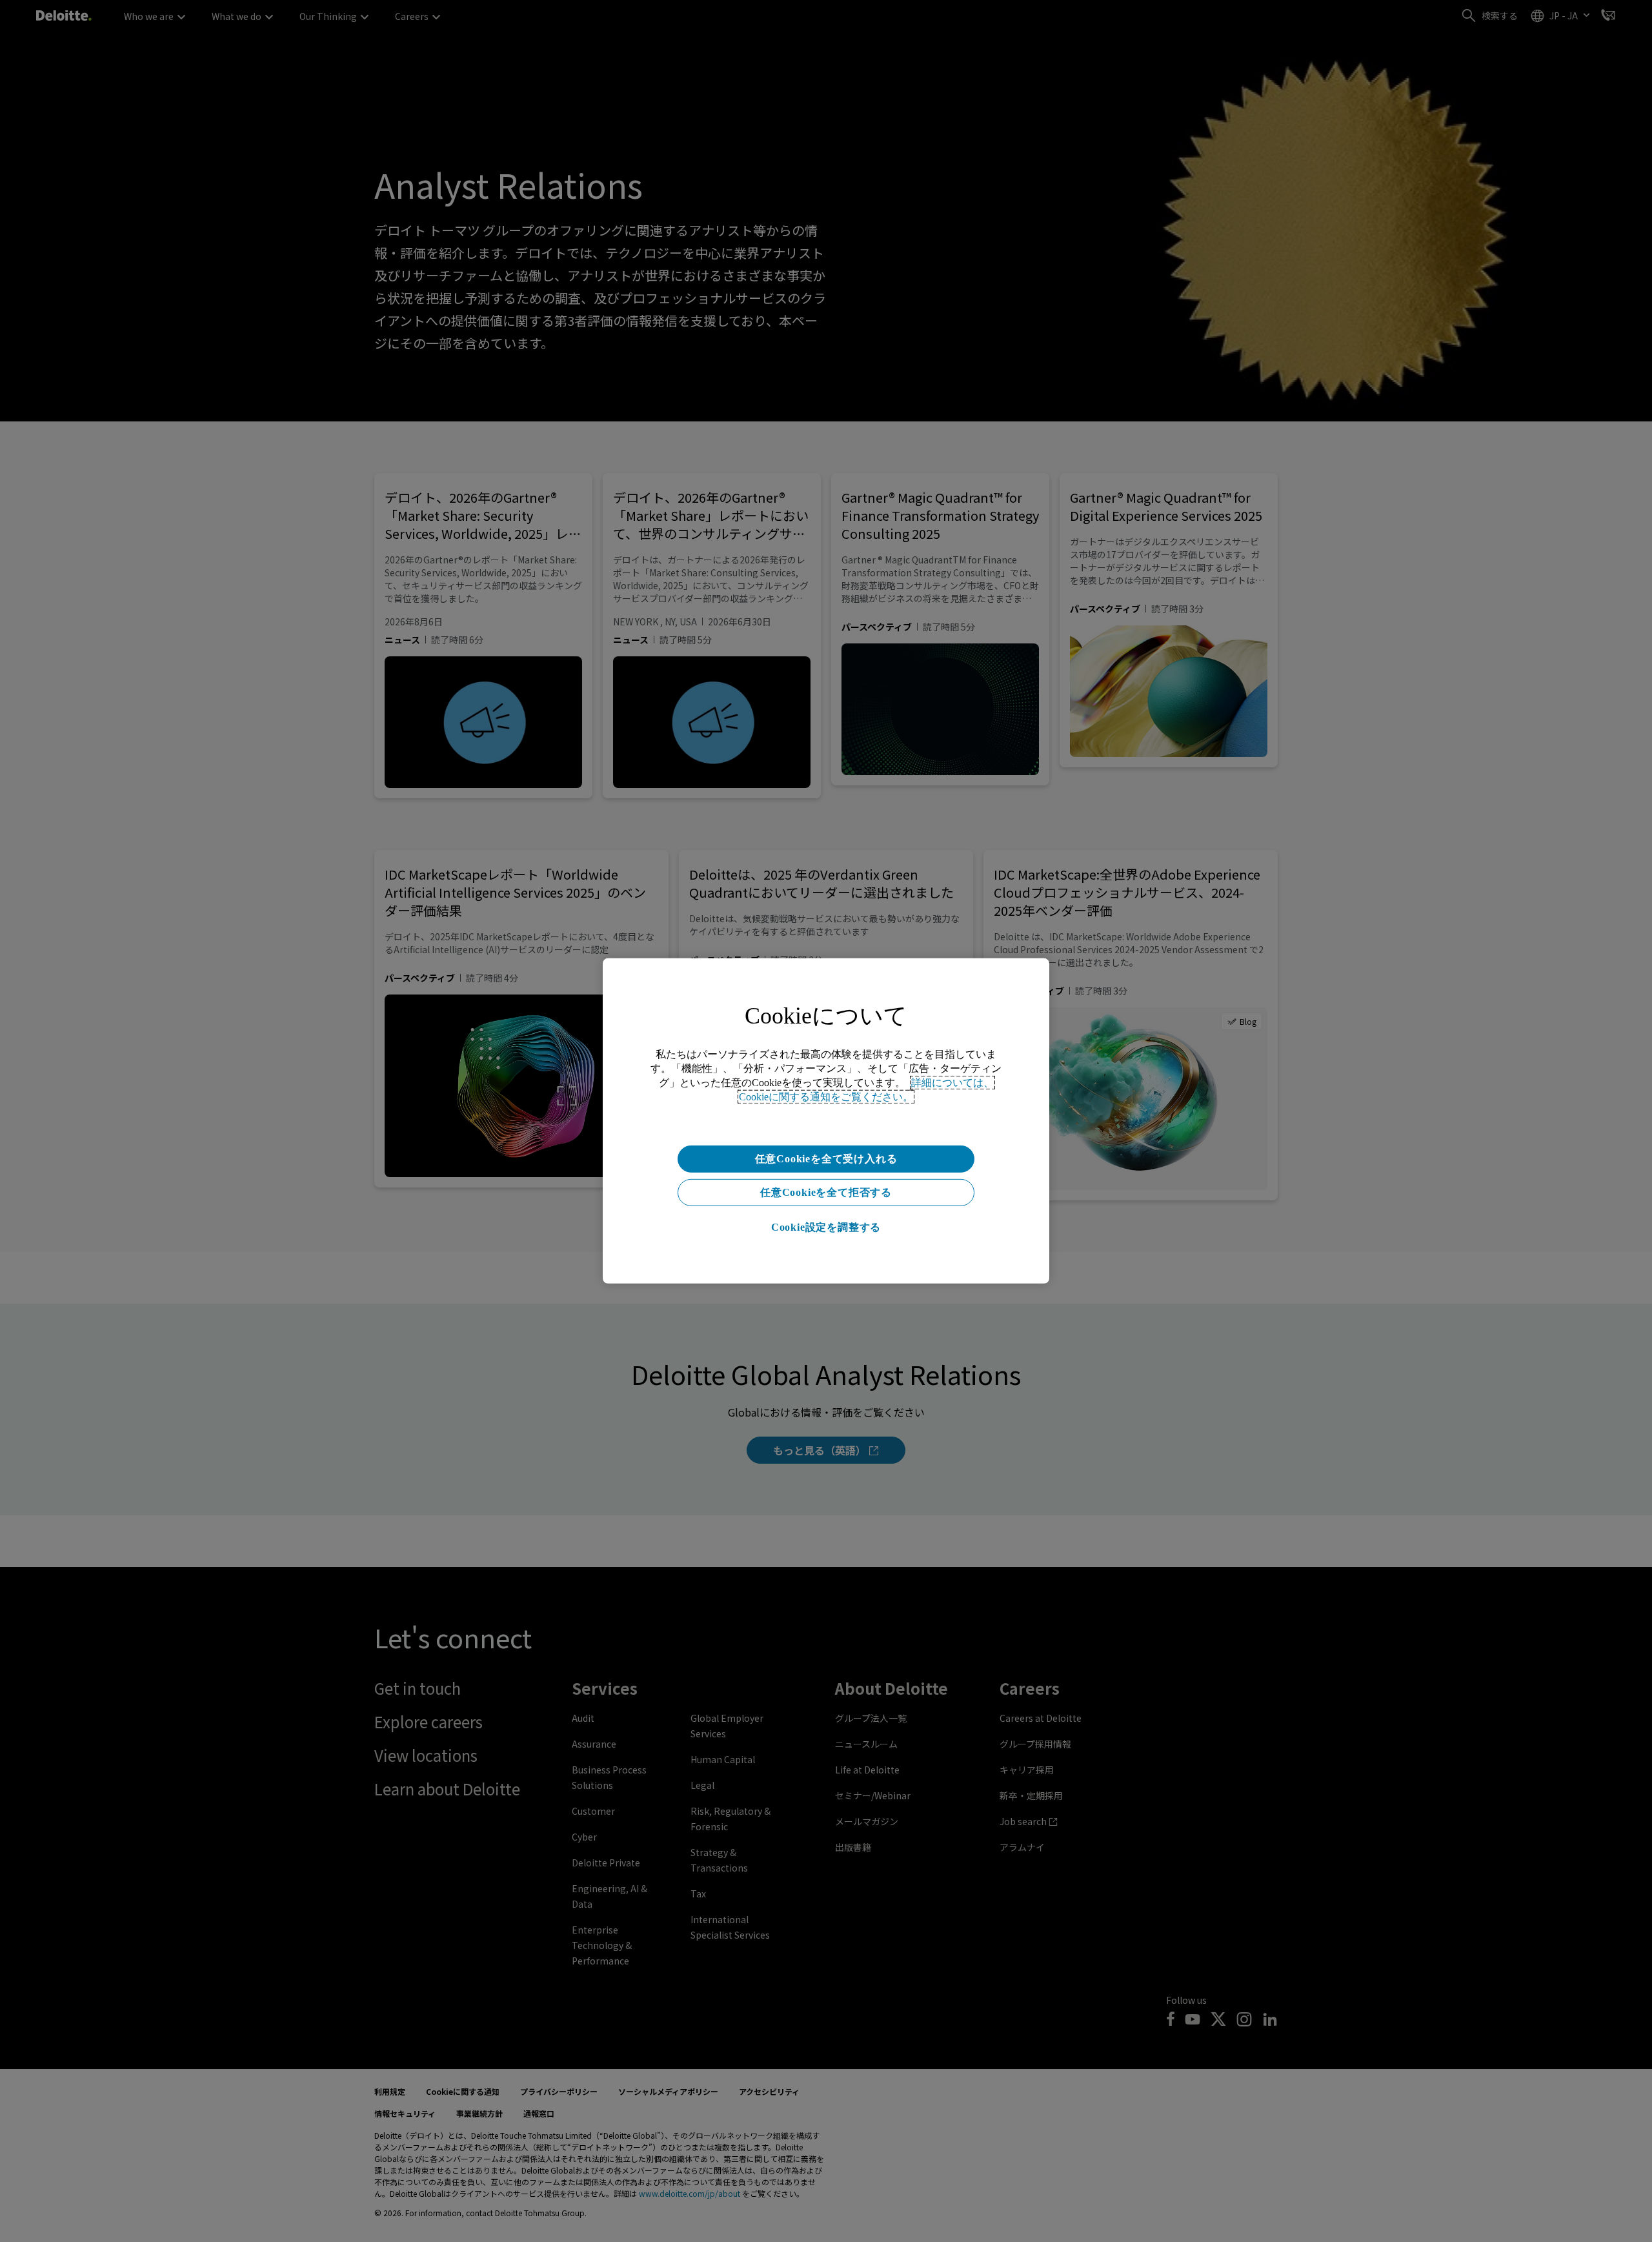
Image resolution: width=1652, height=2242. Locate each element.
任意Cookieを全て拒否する (826, 1192)
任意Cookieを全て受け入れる (826, 1159)
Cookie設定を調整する (826, 1227)
